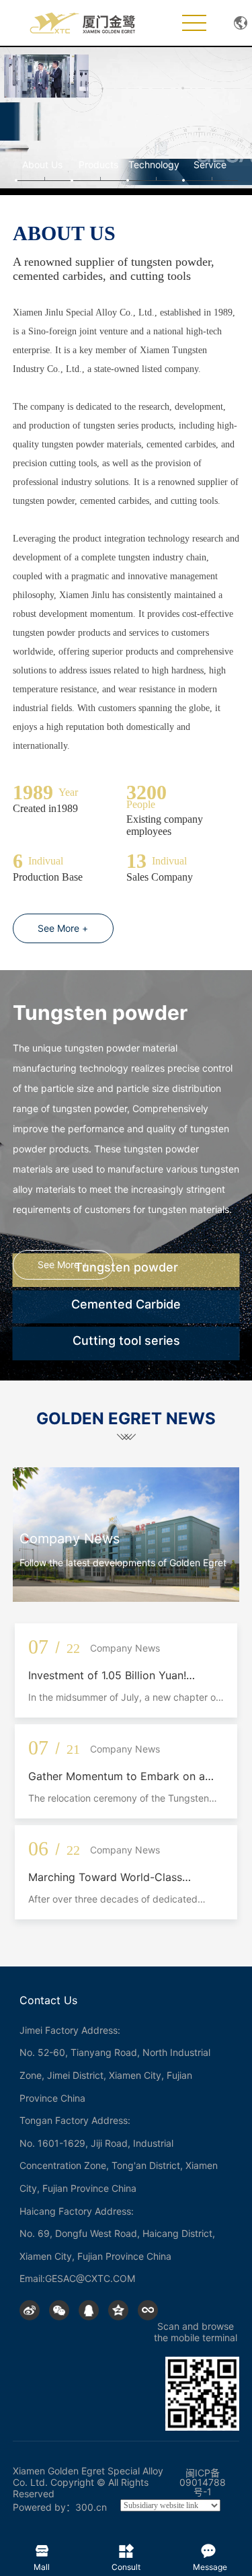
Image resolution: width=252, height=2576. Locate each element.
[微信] (59, 2310)
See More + (63, 928)
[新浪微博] (30, 2310)
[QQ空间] (118, 2310)
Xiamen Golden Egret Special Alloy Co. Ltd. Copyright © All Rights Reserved (88, 2482)
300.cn (91, 2507)
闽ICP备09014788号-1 (203, 2482)
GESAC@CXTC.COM (90, 2278)
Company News (70, 1539)
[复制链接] (148, 2310)
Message (210, 2548)
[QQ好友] (89, 2310)
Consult (126, 2548)
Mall (42, 2548)
